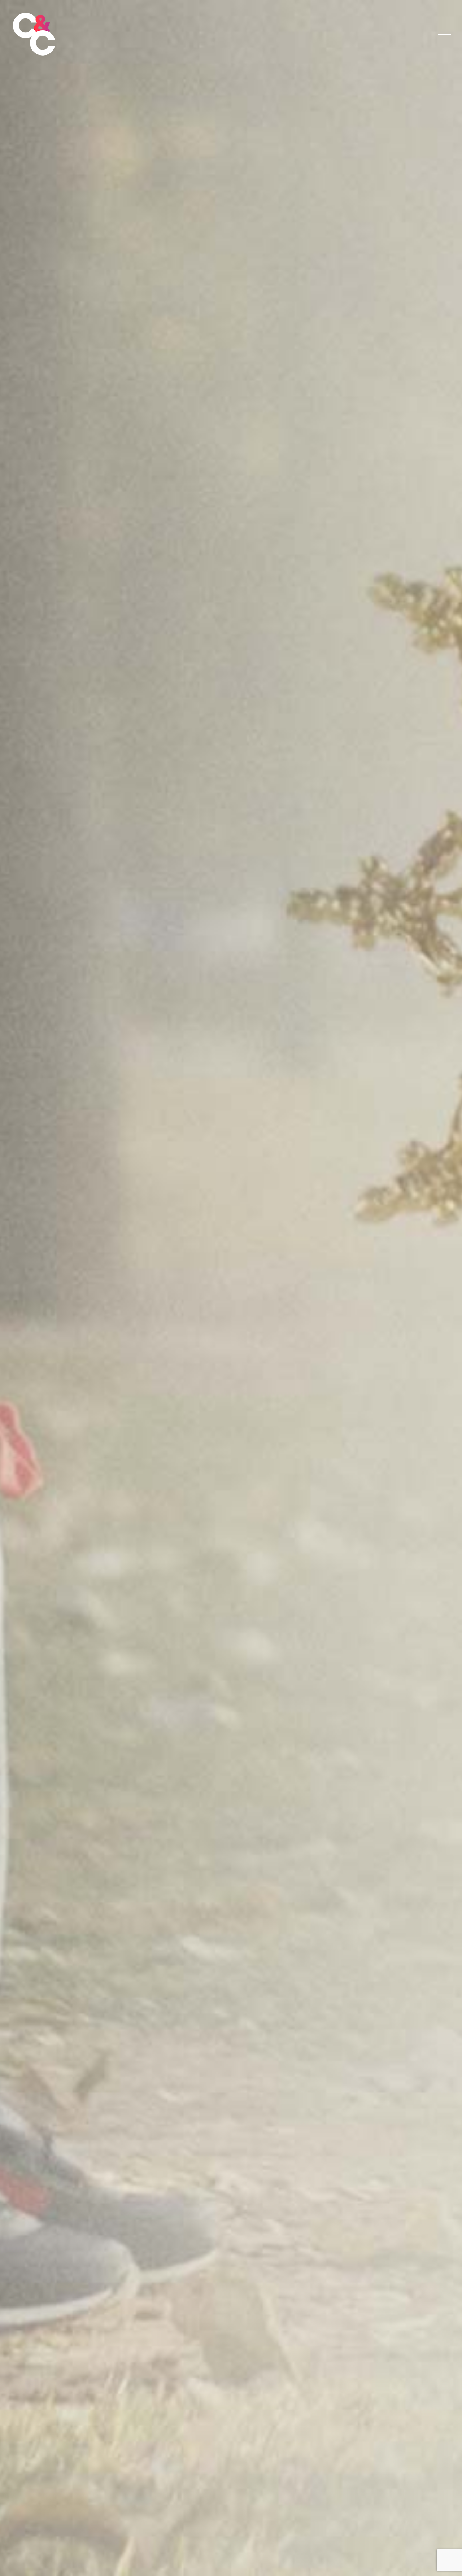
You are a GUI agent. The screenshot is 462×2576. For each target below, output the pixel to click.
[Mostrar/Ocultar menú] (445, 35)
